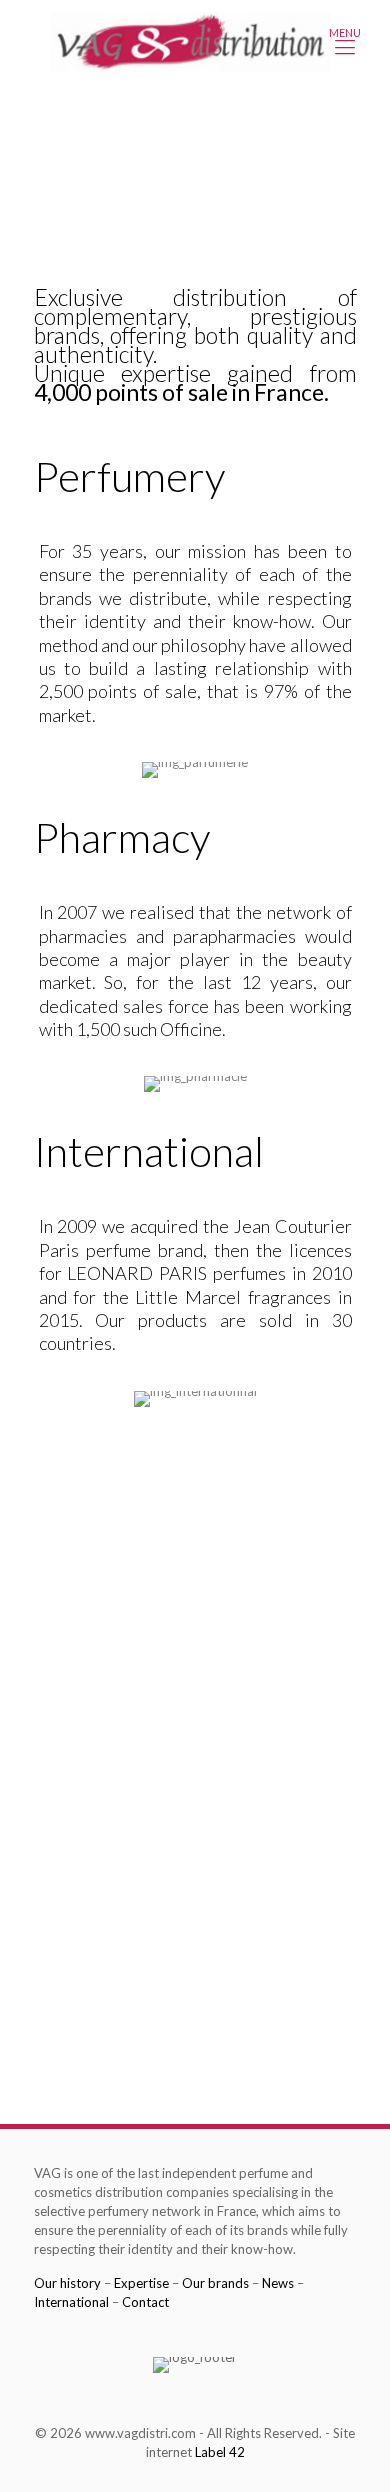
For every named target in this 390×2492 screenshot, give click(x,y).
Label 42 (220, 2452)
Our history (67, 2283)
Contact (145, 2302)
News (278, 2283)
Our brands (215, 2283)
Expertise (141, 2283)
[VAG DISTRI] (191, 40)
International (71, 2302)
